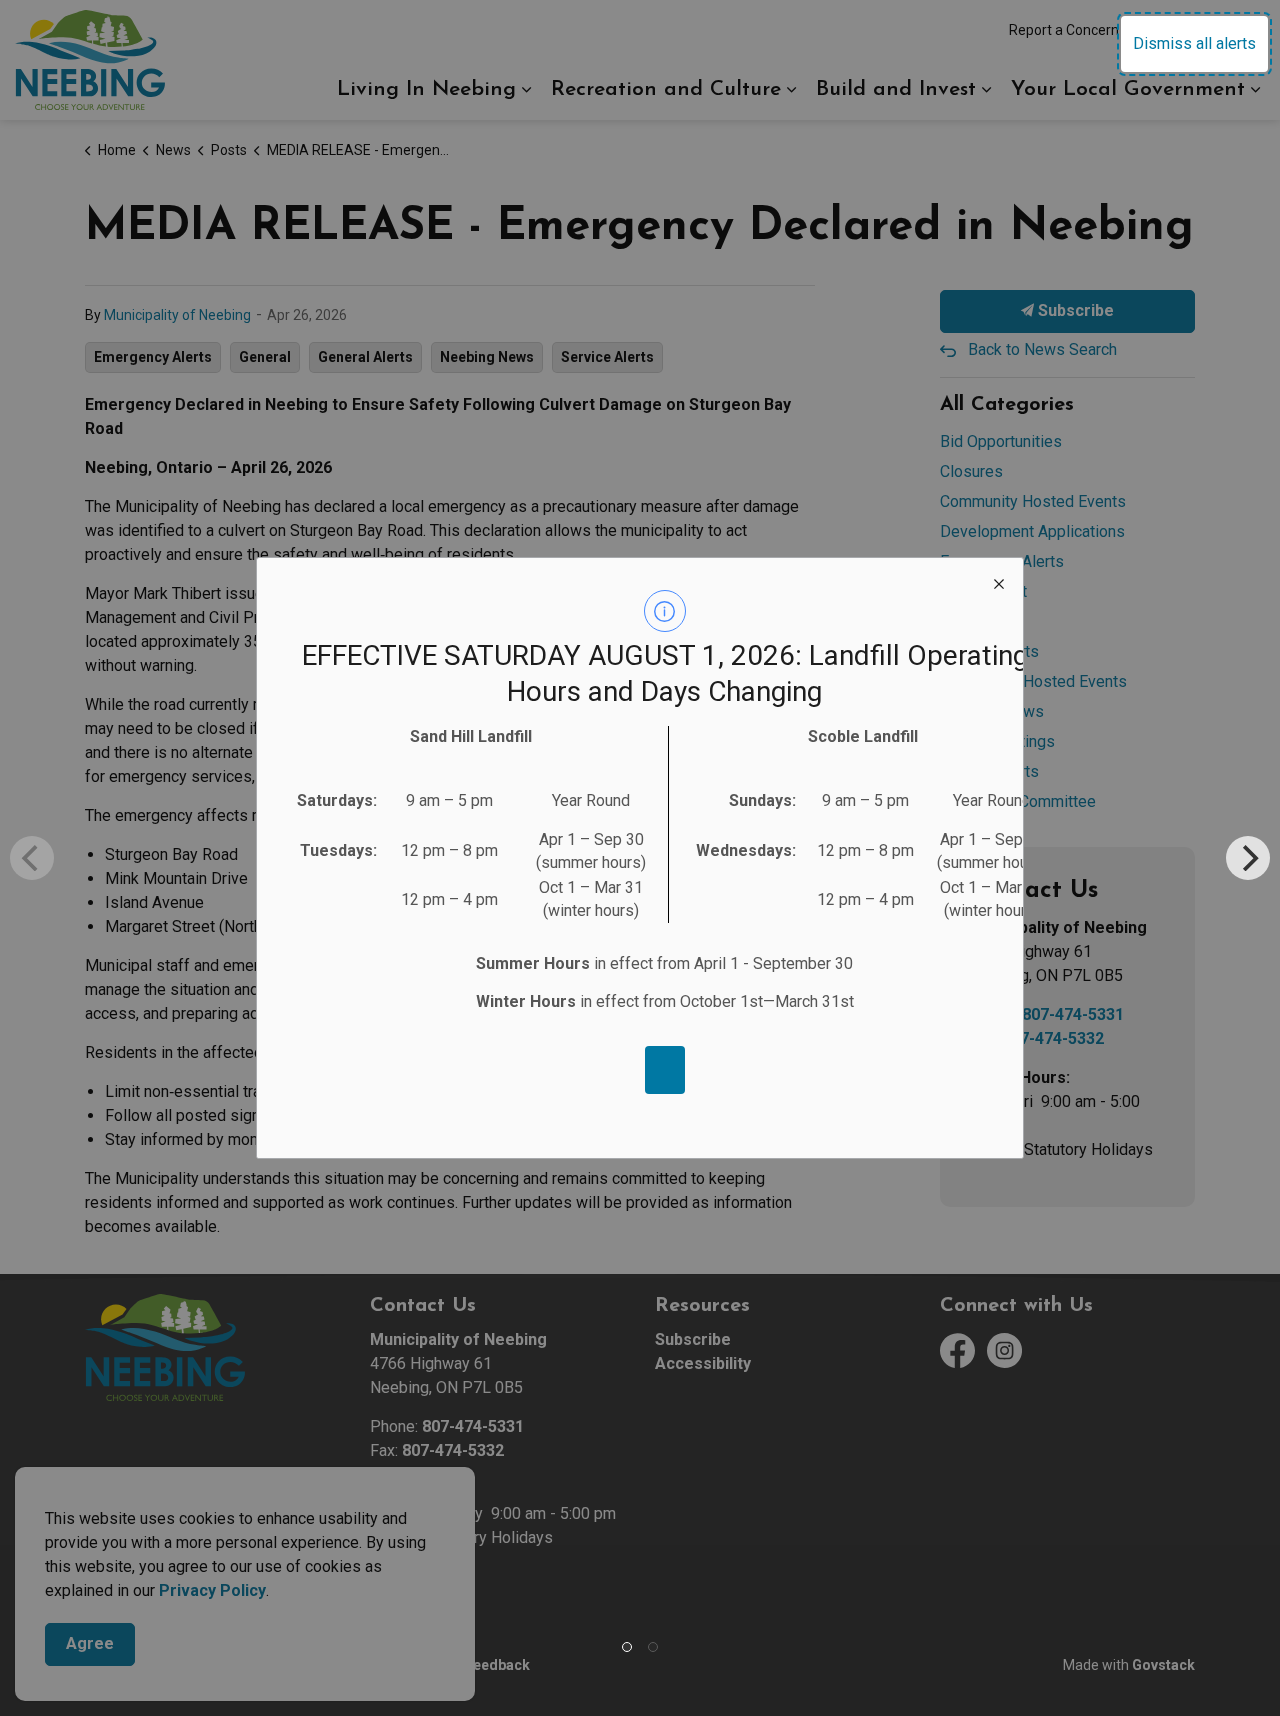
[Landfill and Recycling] (665, 1070)
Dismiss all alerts (1194, 43)
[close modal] (999, 582)
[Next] (1248, 858)
